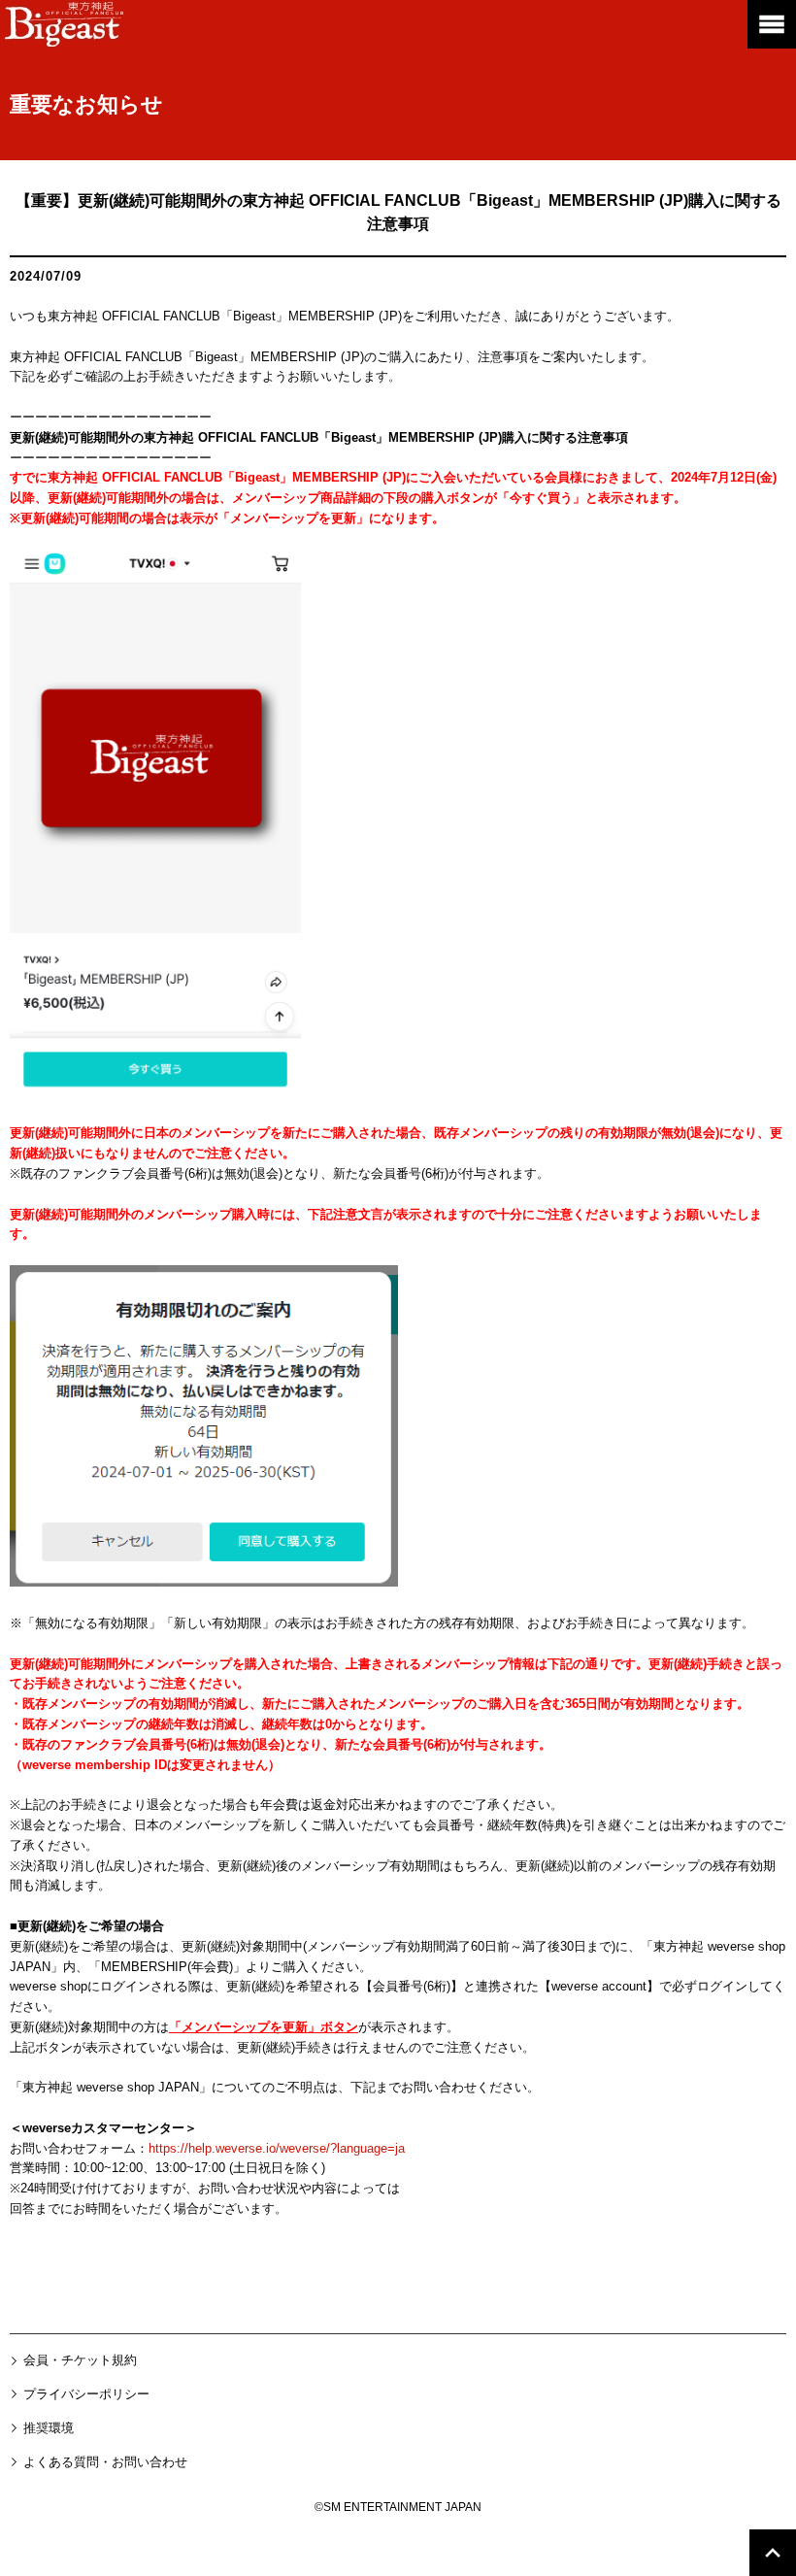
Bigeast (92, 24)
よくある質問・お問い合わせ (105, 2462)
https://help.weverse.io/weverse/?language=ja (277, 2148)
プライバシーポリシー (86, 2394)
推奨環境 (49, 2428)
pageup (773, 2553)
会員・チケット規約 (80, 2360)
